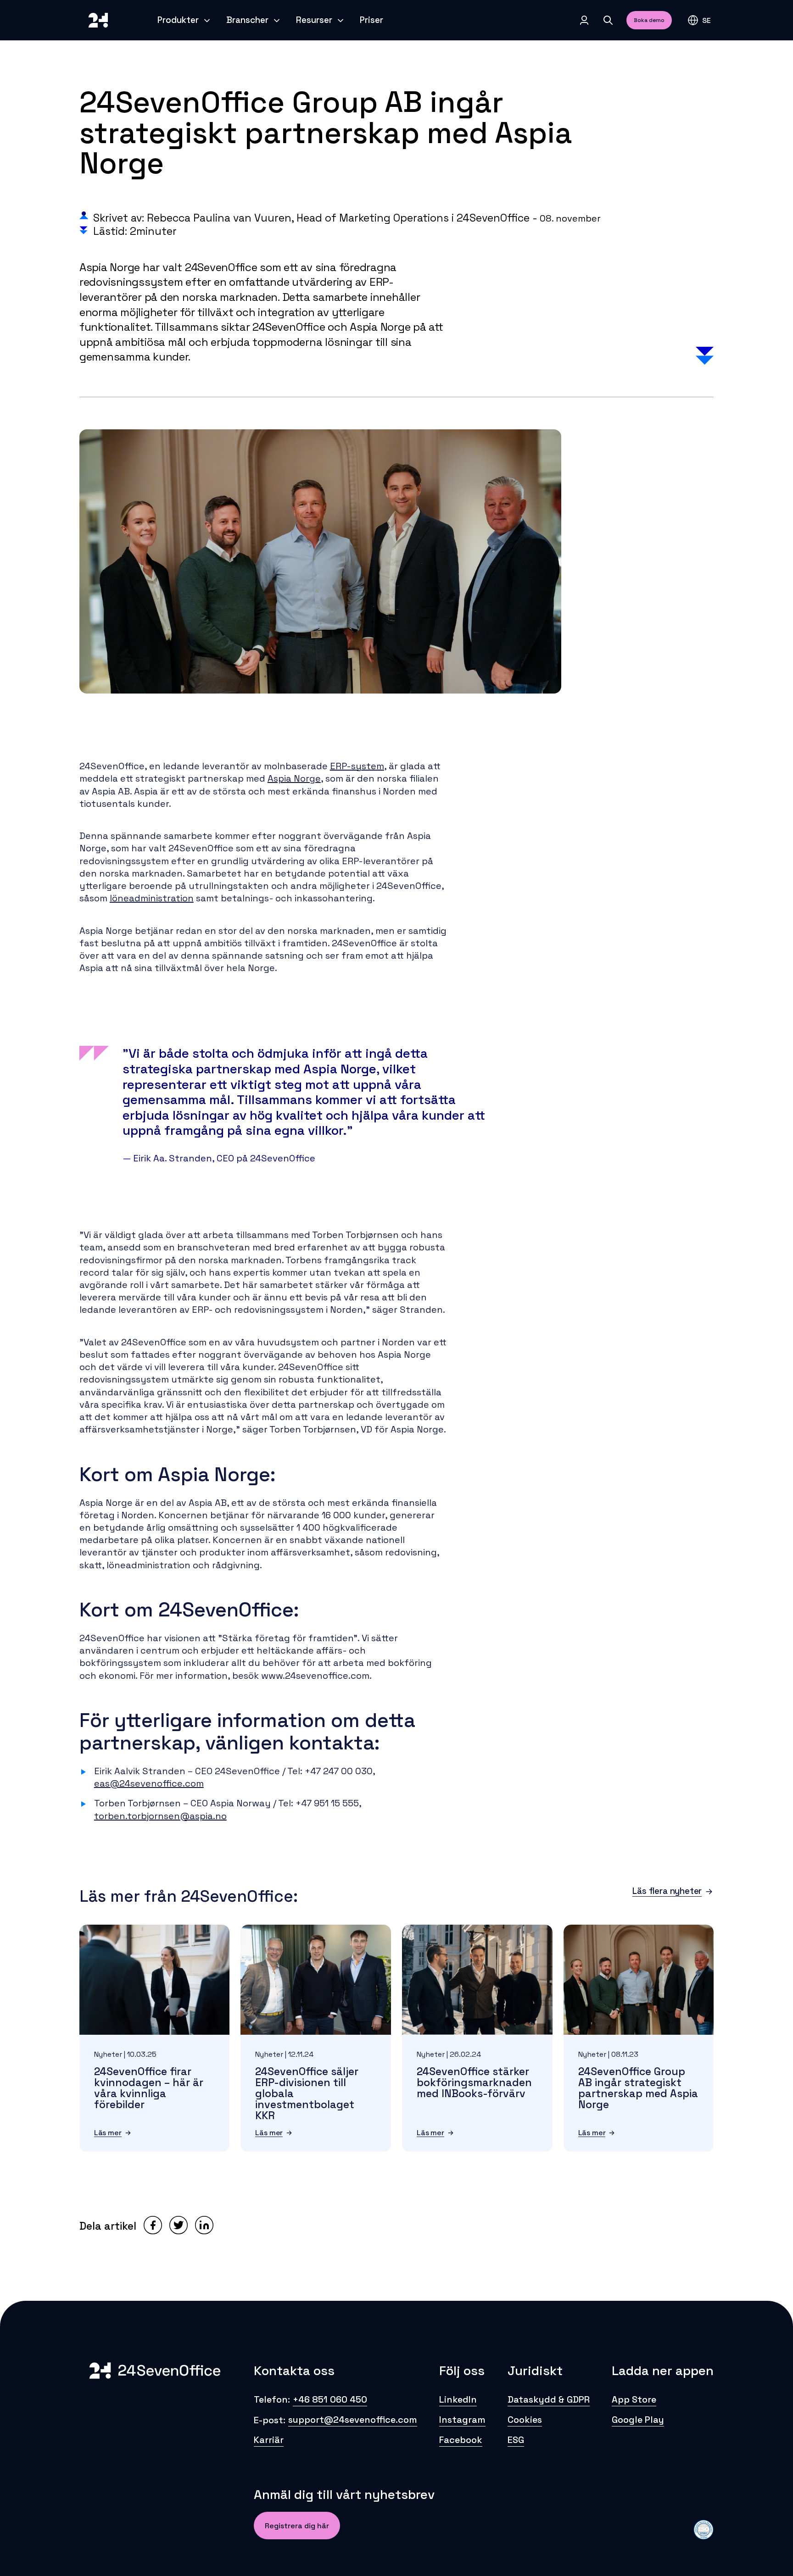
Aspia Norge (294, 778)
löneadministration (152, 898)
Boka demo (649, 20)
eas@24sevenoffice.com (149, 1783)
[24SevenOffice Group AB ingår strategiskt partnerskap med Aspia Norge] (639, 1980)
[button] (699, 20)
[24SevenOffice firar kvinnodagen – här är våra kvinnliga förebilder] (155, 1980)
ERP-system (357, 766)
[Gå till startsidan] (98, 20)
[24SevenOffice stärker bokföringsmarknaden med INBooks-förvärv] (477, 1980)
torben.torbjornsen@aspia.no (160, 1816)
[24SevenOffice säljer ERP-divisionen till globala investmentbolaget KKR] (316, 1980)
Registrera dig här (297, 2526)
